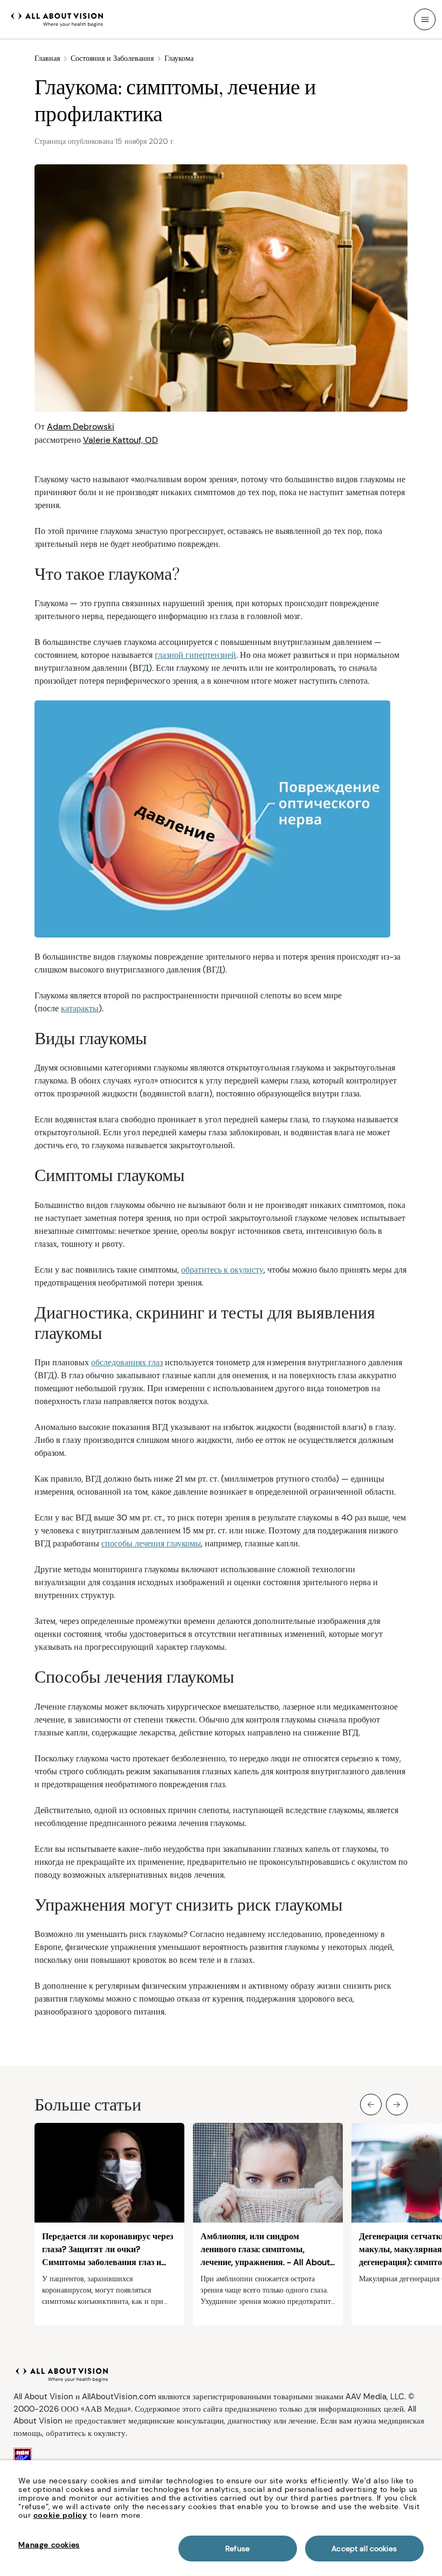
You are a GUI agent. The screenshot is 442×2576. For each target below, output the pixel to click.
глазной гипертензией (195, 655)
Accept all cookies (364, 2549)
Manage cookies (49, 2545)
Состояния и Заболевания (112, 58)
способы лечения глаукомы (151, 1543)
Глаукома (179, 58)
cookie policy (60, 2515)
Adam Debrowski (81, 426)
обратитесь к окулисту (222, 1270)
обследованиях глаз (127, 1362)
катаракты (80, 1008)
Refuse (237, 2549)
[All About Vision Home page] (57, 18)
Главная (47, 58)
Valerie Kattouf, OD (120, 440)
